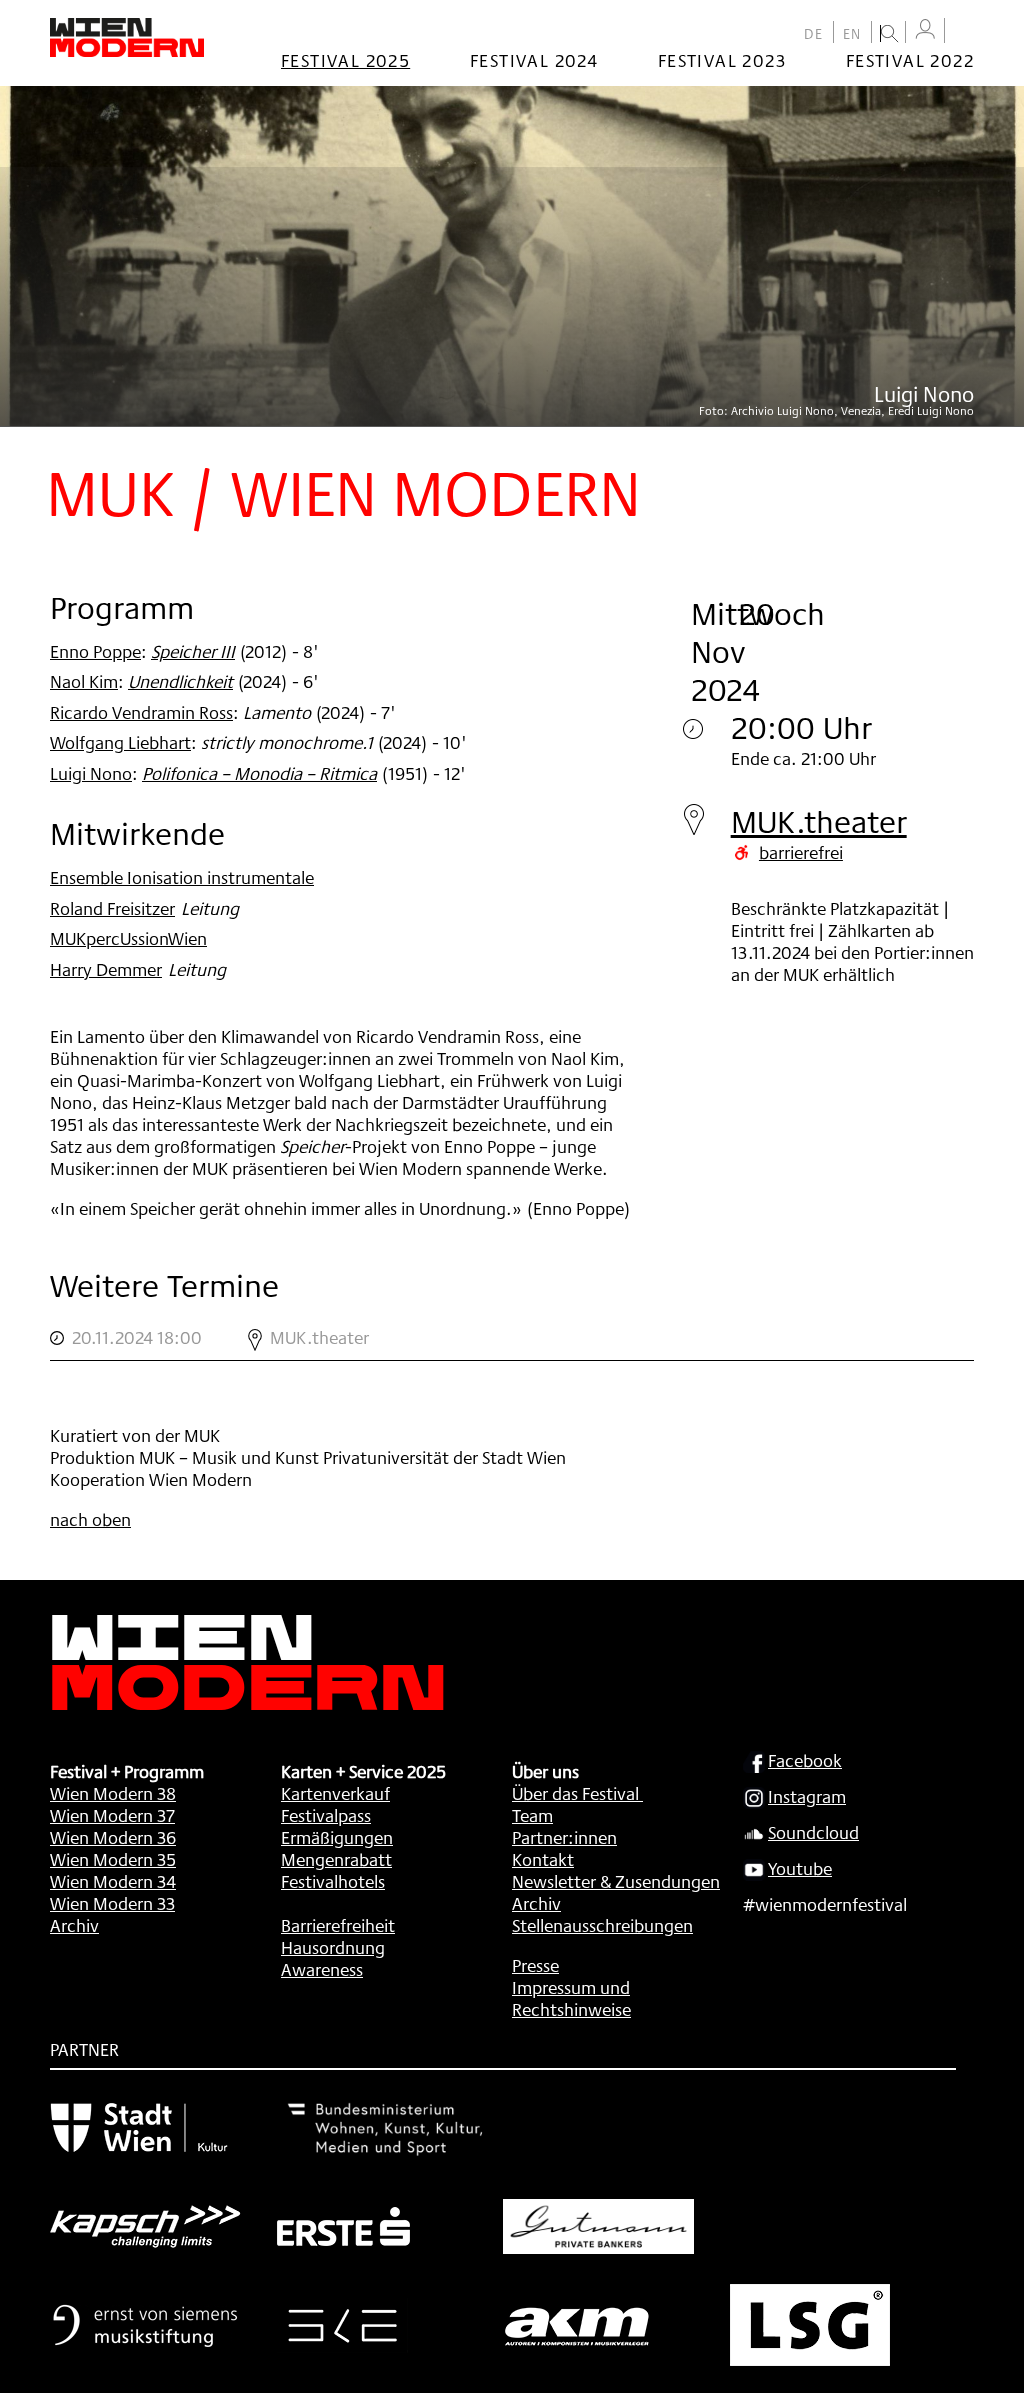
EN (852, 34)
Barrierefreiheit (338, 1925)
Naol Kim (84, 681)
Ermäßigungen (337, 1837)
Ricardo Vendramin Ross (141, 712)
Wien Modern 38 (113, 1793)
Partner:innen (564, 1837)
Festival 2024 (534, 60)
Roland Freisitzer (112, 908)
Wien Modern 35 (113, 1859)
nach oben (90, 1519)
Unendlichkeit (180, 681)
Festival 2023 (722, 60)
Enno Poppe (95, 651)
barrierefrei (801, 852)
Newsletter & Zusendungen (616, 1881)
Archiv (74, 1925)
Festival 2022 (910, 60)
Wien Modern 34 (113, 1881)
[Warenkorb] (964, 32)
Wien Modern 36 (113, 1837)
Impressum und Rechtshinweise (571, 1998)
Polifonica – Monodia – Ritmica (259, 773)
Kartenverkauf (335, 1793)
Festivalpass (326, 1815)
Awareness (322, 1969)
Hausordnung (333, 1947)
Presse (535, 1965)
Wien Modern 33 (112, 1903)
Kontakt (543, 1859)
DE (814, 34)
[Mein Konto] (925, 29)
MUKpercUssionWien (128, 938)
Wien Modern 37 (112, 1815)
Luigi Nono (91, 773)
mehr (512, 1338)
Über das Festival (575, 1793)
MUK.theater (819, 821)
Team (532, 1815)
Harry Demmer (106, 969)
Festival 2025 (345, 60)
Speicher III (193, 651)
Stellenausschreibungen (602, 1925)
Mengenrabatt (336, 1859)
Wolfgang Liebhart (120, 742)
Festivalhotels (333, 1881)
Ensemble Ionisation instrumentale (182, 877)
